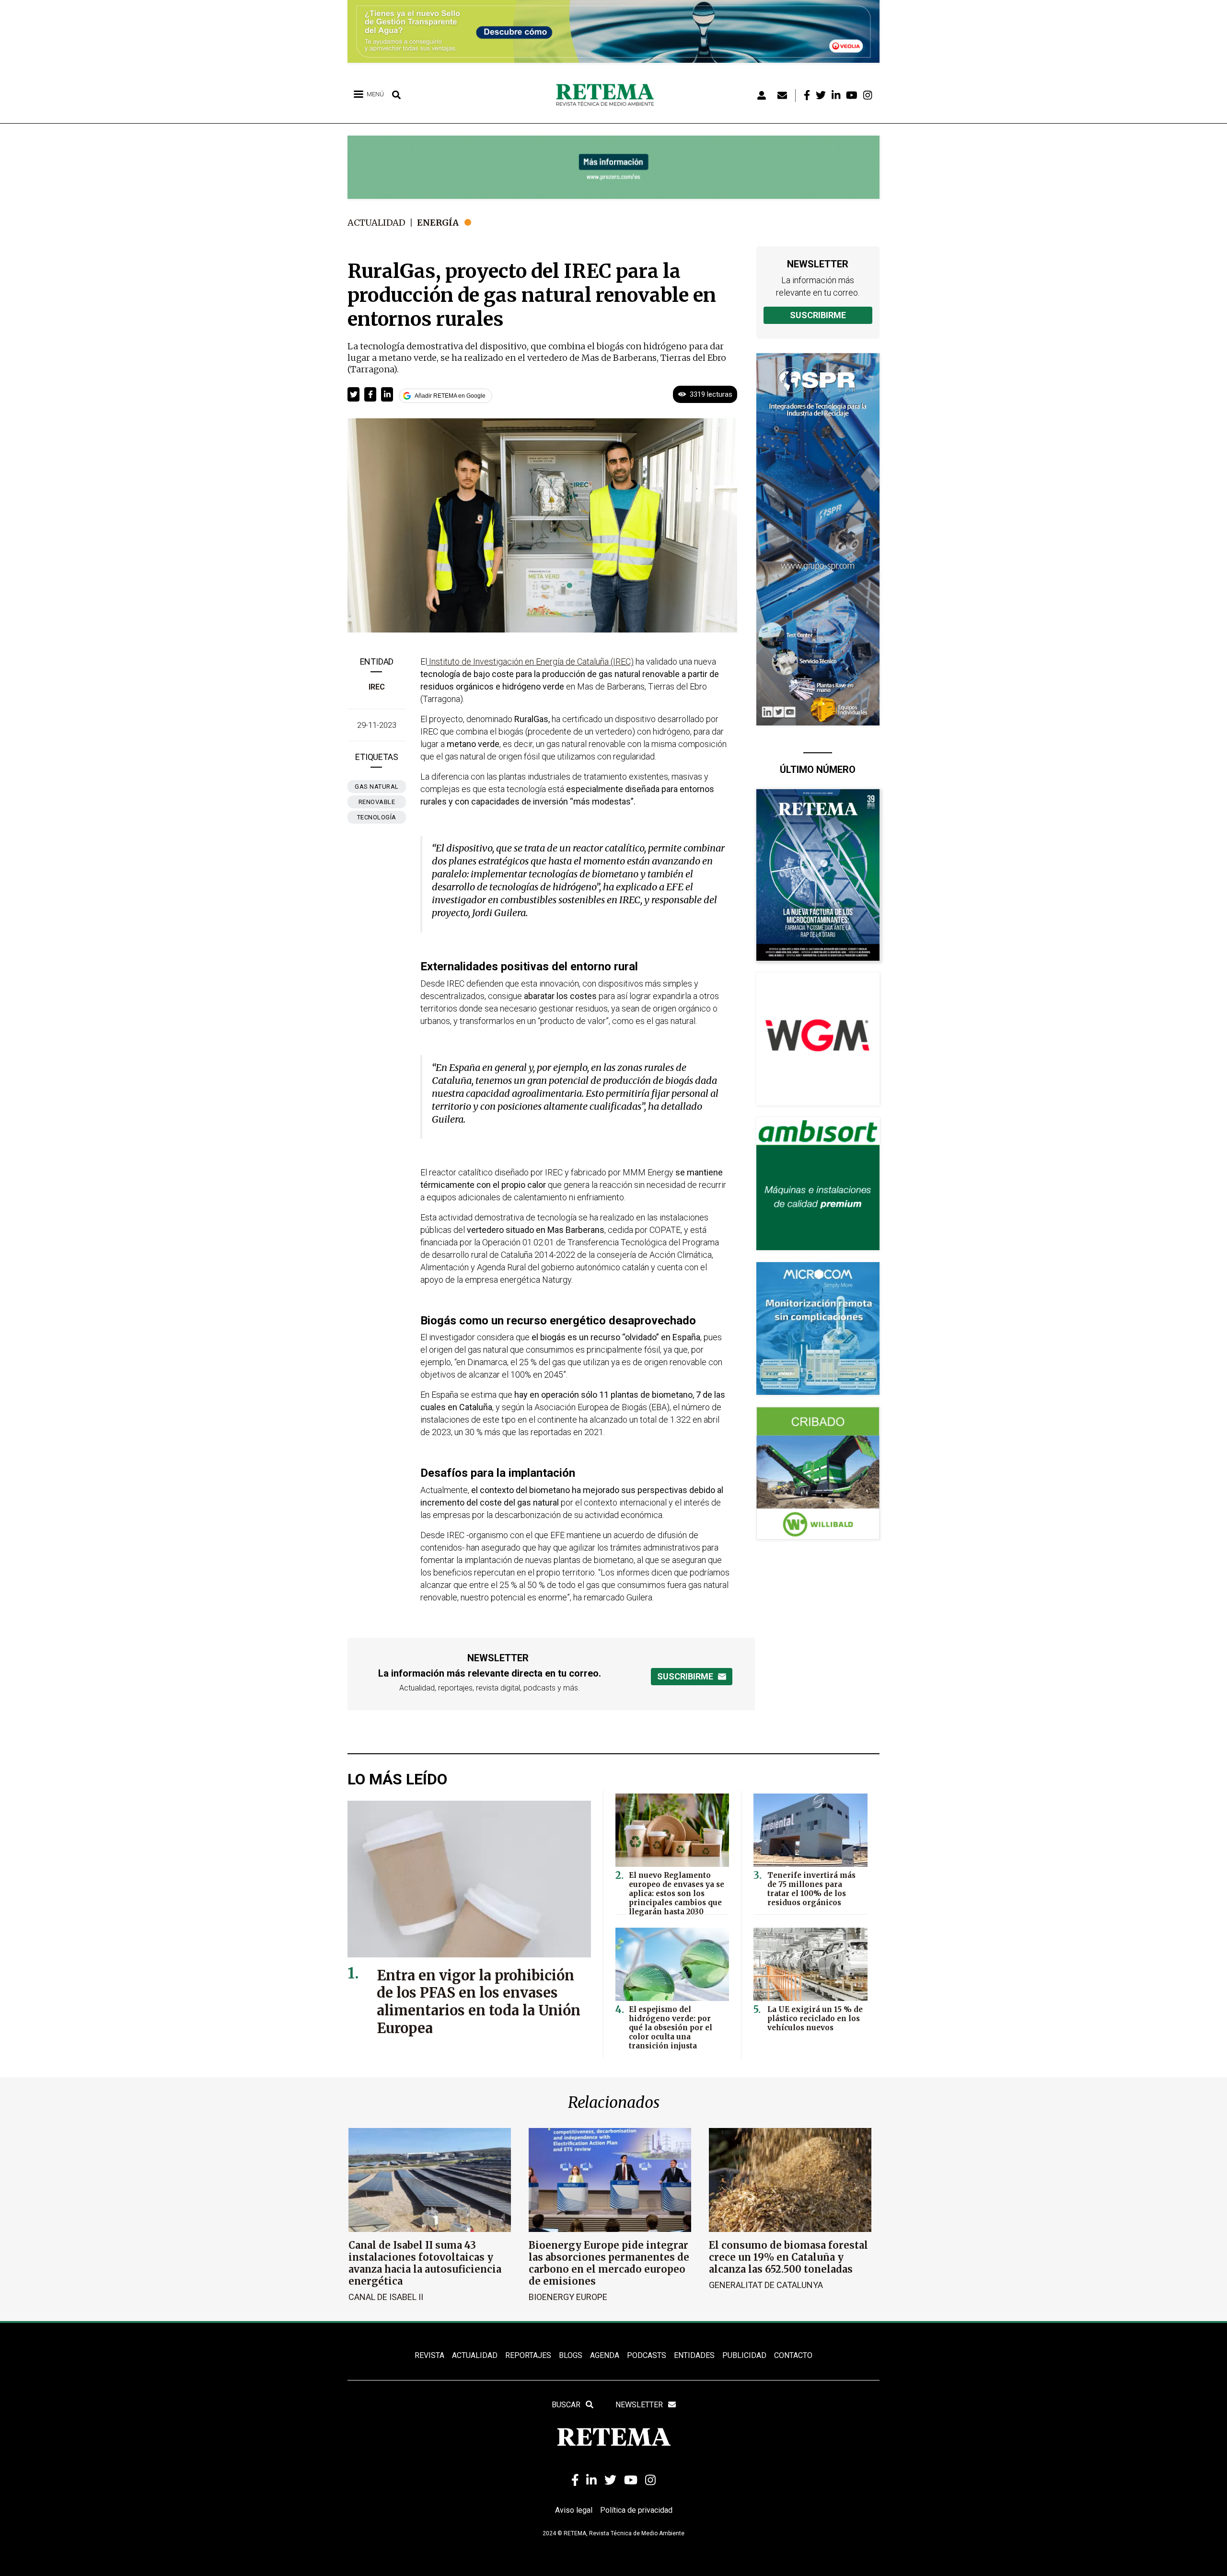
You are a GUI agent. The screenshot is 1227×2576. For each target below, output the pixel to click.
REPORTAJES (528, 2355)
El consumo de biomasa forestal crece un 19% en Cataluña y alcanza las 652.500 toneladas (788, 2257)
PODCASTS (647, 2355)
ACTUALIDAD (475, 2355)
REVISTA (429, 2355)
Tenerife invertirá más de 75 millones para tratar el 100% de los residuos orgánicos (811, 1889)
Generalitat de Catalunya (766, 2285)
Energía (438, 223)
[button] (353, 394)
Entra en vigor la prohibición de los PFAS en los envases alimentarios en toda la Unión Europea (479, 2002)
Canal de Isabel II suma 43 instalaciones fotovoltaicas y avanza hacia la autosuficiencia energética (425, 2263)
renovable (377, 802)
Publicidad (744, 2355)
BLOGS (571, 2355)
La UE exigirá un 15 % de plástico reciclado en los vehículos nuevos (815, 2018)
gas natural (377, 787)
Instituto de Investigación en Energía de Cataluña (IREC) (530, 661)
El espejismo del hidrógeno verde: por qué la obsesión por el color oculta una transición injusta (671, 2028)
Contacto (793, 2355)
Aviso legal (574, 2510)
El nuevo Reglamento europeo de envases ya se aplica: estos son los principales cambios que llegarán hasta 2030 (677, 1893)
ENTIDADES (694, 2355)
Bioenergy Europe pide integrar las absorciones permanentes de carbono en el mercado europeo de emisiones (609, 2263)
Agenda (605, 2355)
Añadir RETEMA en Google (450, 396)
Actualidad (376, 223)
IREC (377, 687)
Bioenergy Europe (568, 2297)
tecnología (377, 817)
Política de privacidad (636, 2510)
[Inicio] (608, 95)
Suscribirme (818, 315)
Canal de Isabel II (386, 2297)
